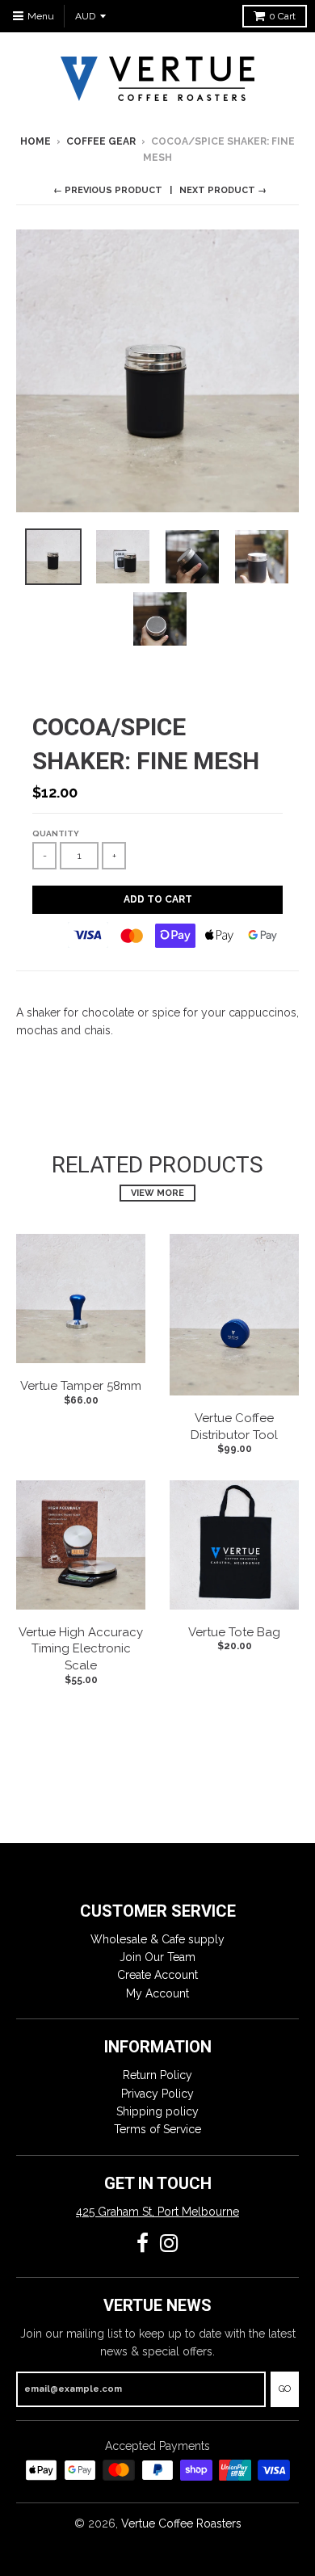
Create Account (157, 1975)
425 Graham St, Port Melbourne (157, 2212)
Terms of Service (157, 2129)
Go (285, 2389)
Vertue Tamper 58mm (81, 1386)
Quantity (56, 833)
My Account (157, 1993)
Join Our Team (157, 1957)
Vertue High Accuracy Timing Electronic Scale (81, 1649)
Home (36, 141)
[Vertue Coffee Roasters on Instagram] (169, 2243)
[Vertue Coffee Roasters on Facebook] (143, 2243)
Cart (282, 16)
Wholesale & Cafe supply (157, 1939)
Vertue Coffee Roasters (181, 2523)
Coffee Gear (101, 141)
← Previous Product (108, 190)
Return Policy (157, 2075)
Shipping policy (157, 2111)
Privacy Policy (157, 2094)
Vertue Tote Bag (234, 1632)
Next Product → (223, 190)
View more (157, 1193)
